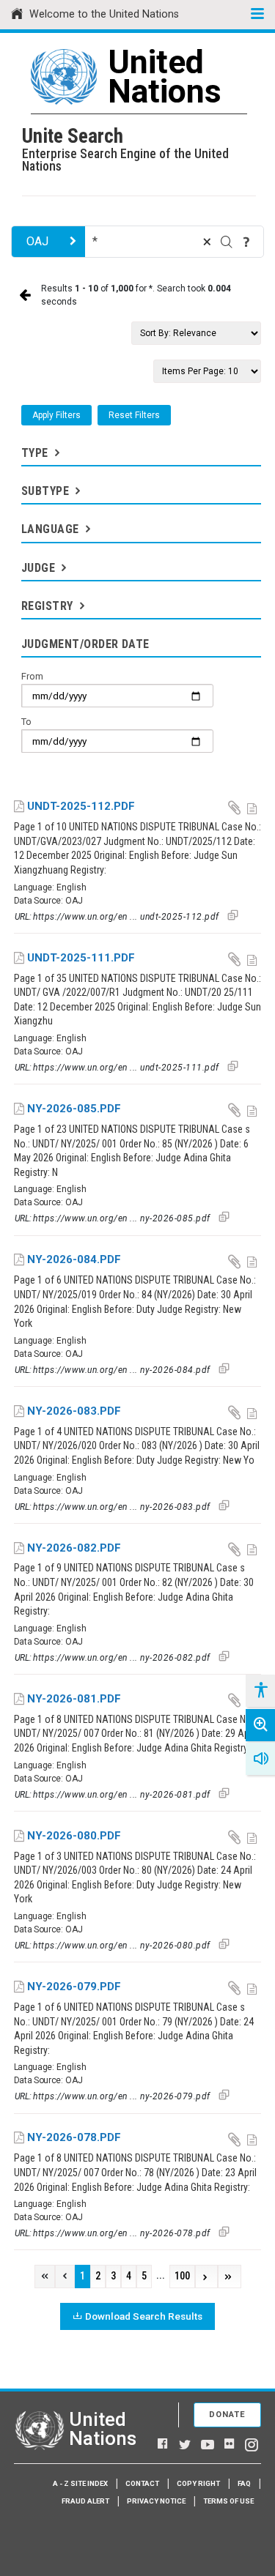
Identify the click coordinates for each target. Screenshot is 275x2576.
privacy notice (156, 2501)
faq (244, 2483)
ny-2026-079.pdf (74, 1987)
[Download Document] (235, 807)
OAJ (37, 241)
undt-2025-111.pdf (81, 958)
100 (182, 2276)
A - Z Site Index (80, 2483)
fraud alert (85, 2501)
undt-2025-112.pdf (81, 806)
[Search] (227, 242)
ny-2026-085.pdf (74, 1109)
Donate (227, 2415)
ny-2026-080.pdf (74, 1836)
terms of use (228, 2501)
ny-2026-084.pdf (74, 1259)
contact (142, 2483)
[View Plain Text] (253, 807)
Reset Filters (134, 415)
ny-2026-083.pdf (74, 1411)
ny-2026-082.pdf (74, 1548)
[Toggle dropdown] (56, 453)
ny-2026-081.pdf (74, 1699)
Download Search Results (144, 2316)
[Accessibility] (260, 1691)
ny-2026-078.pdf (74, 2137)
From (32, 676)
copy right (198, 2483)
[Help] (246, 242)
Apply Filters (56, 415)
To (26, 722)
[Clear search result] (207, 242)
